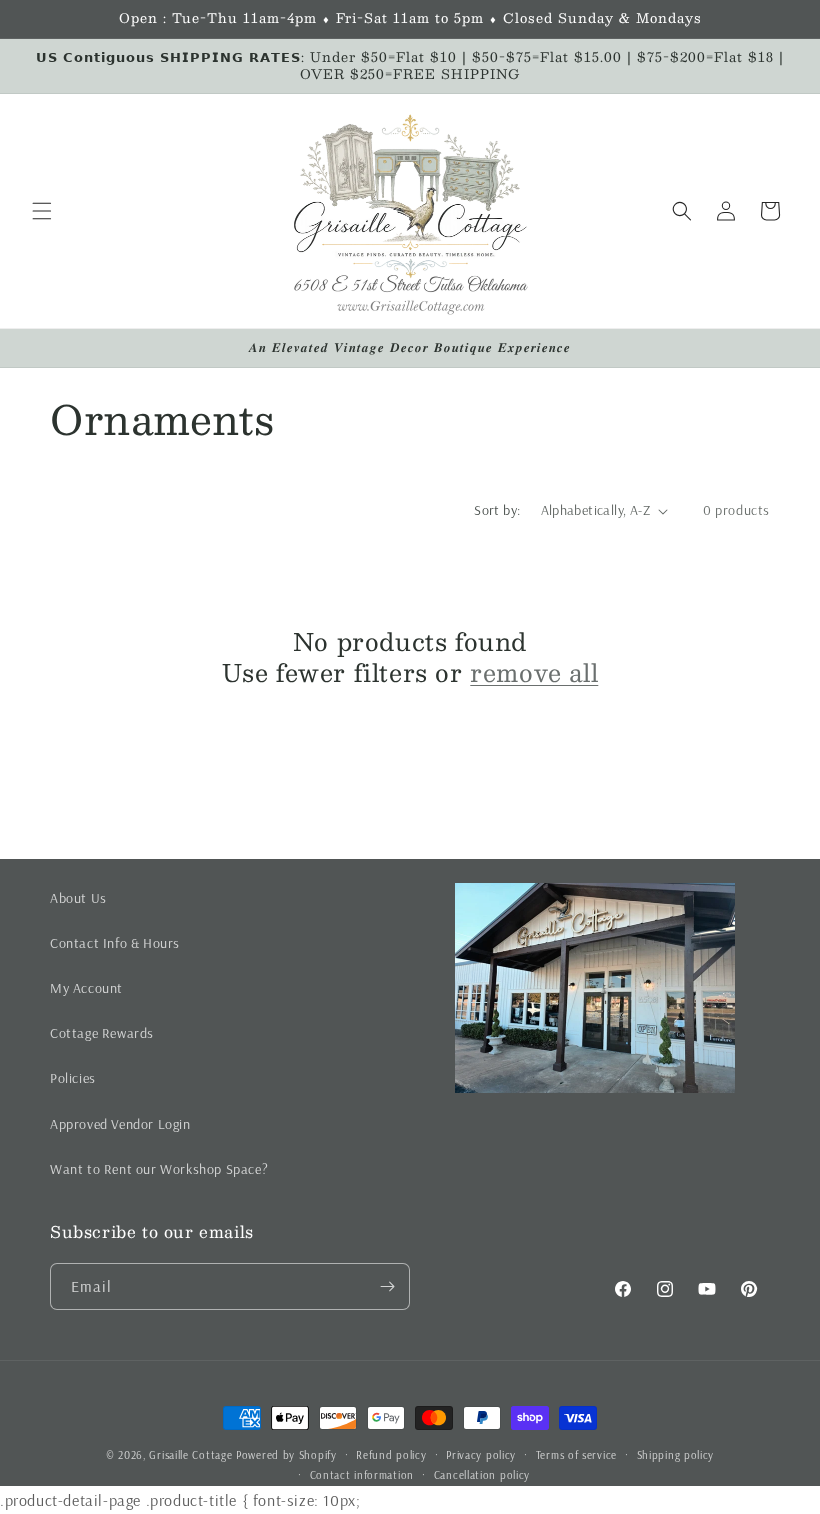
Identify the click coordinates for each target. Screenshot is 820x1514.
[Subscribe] (387, 1286)
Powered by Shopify (286, 1455)
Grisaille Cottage (190, 1455)
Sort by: (497, 510)
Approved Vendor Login (120, 1124)
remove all (534, 672)
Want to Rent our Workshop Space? (159, 1169)
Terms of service (576, 1455)
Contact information (362, 1475)
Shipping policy (676, 1455)
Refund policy (391, 1455)
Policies (73, 1078)
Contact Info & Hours (115, 943)
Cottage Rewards (102, 1033)
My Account (86, 988)
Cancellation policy (482, 1475)
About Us (78, 898)
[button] (42, 211)
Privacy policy (481, 1455)
